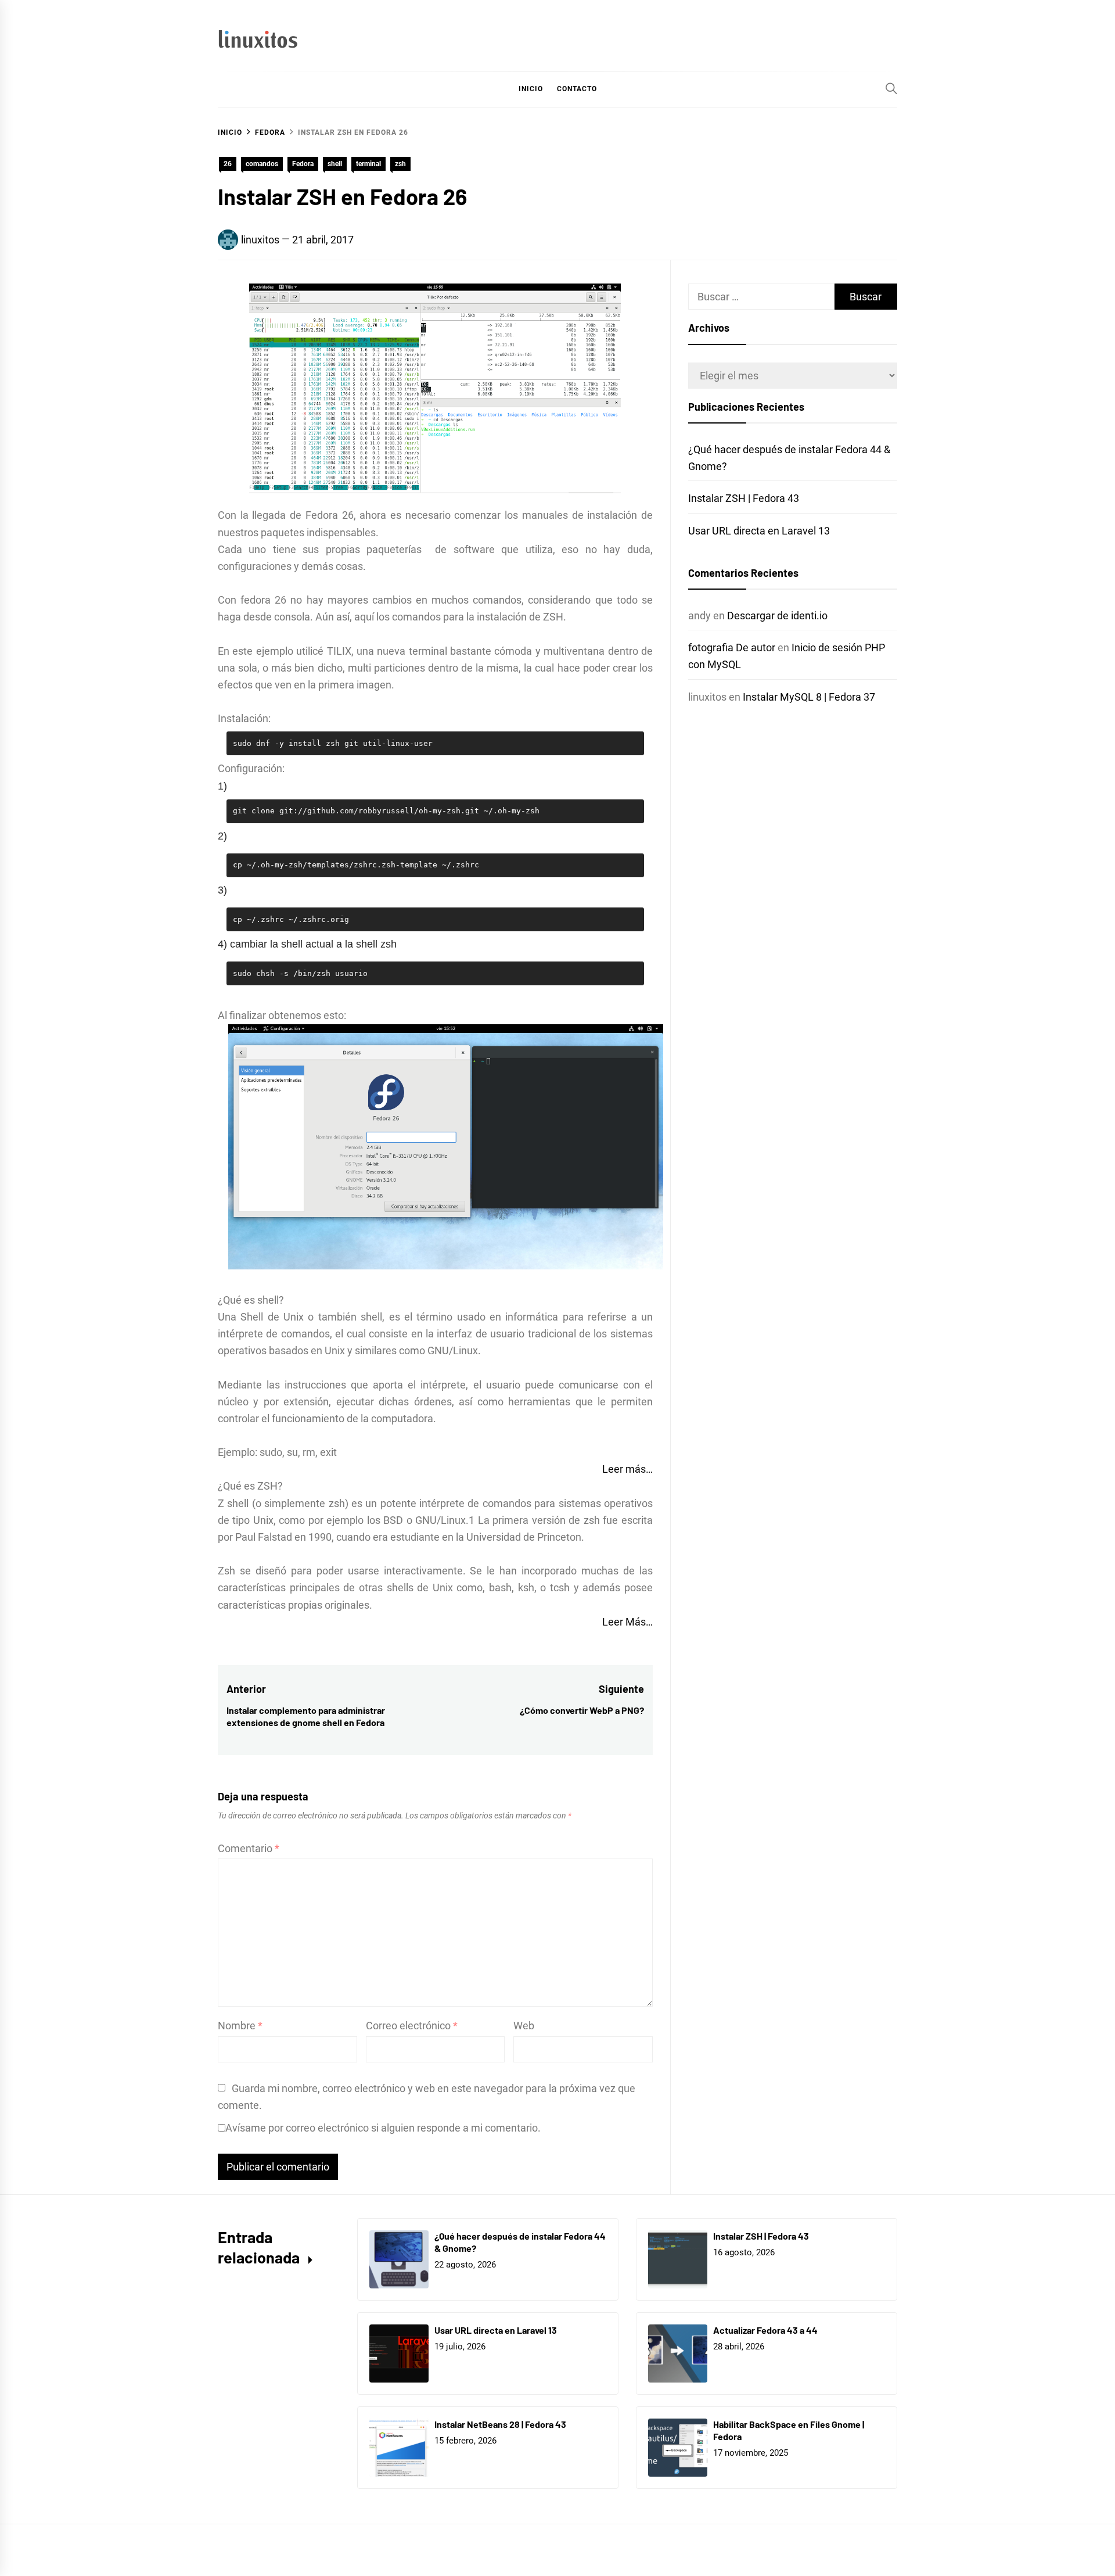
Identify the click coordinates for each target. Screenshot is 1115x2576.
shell (335, 164)
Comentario (249, 1848)
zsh (400, 164)
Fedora (303, 164)
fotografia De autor (732, 647)
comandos (262, 164)
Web (524, 2026)
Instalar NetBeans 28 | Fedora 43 (500, 2424)
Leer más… (627, 1469)
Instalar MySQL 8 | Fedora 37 (809, 697)
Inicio (531, 89)
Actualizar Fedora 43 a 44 (765, 2330)
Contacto (577, 89)
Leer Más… (627, 1622)
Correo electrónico (412, 2026)
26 (228, 164)
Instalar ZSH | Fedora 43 (744, 498)
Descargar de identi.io (777, 616)
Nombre (240, 2026)
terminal (368, 164)
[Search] (891, 88)
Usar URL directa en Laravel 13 (759, 531)
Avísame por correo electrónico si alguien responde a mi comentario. (383, 2128)
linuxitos (260, 240)
